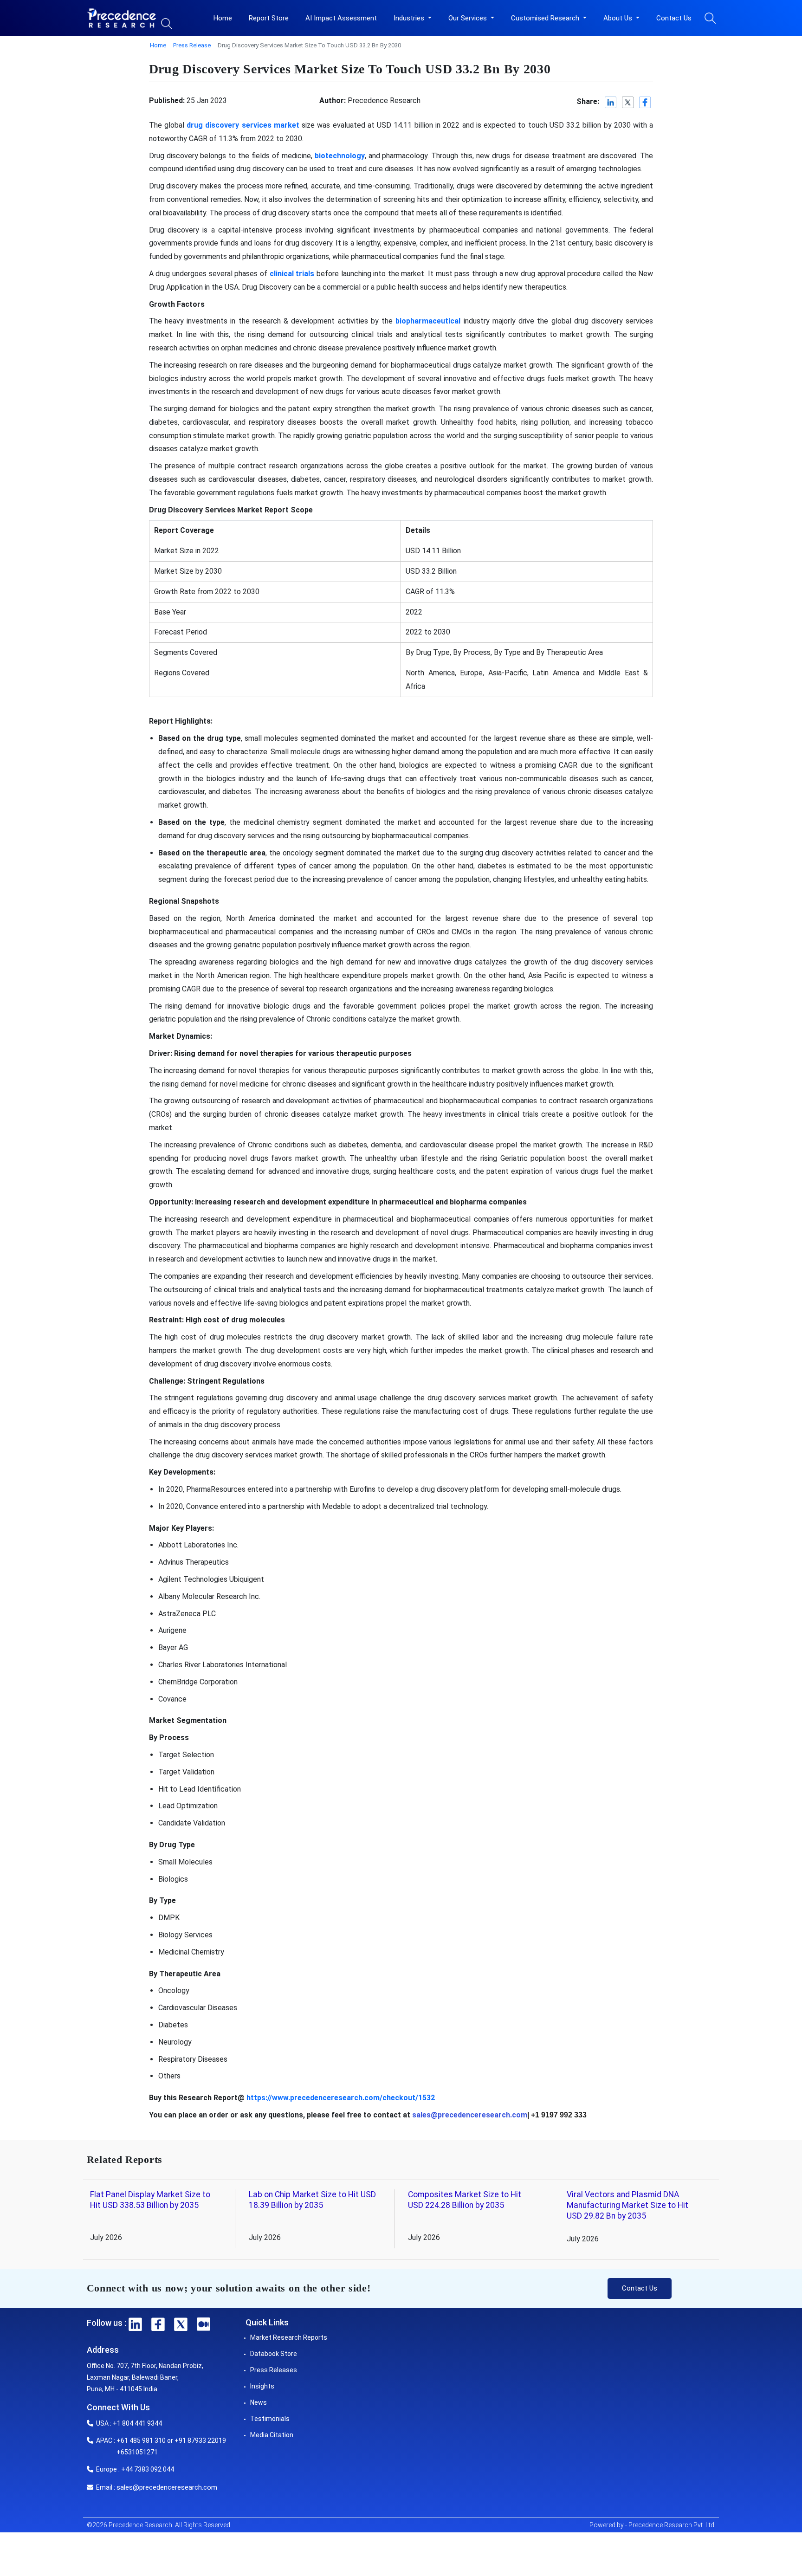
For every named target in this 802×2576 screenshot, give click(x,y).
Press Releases (274, 2370)
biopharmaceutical (428, 321)
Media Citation (272, 2435)
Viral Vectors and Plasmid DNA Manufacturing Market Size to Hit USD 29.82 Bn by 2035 (627, 2205)
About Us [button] (619, 18)
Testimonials (270, 2419)
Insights (262, 2386)
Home (223, 18)
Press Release (192, 45)
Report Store (269, 18)
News (259, 2402)
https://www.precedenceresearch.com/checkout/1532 (341, 2098)
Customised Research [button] (546, 18)
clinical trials (292, 274)
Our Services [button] (469, 18)
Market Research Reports (289, 2337)
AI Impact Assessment (341, 18)
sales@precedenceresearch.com (167, 2487)
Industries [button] (410, 18)
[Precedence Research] (122, 18)
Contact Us (674, 18)
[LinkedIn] (611, 102)
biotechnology (340, 156)
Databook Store (274, 2354)
